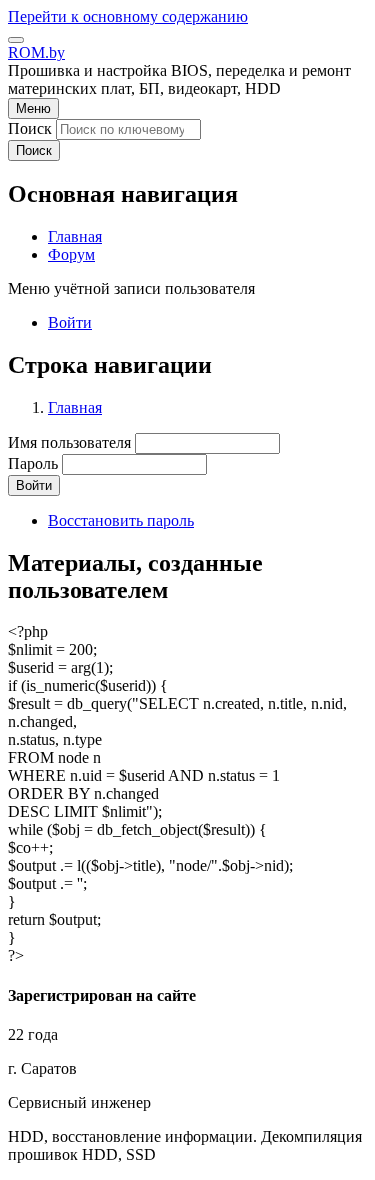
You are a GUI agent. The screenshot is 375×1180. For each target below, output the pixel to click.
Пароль (33, 463)
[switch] (16, 40)
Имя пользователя (69, 442)
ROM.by (36, 52)
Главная (75, 407)
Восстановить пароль (121, 520)
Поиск (30, 128)
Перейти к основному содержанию (128, 16)
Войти (70, 322)
